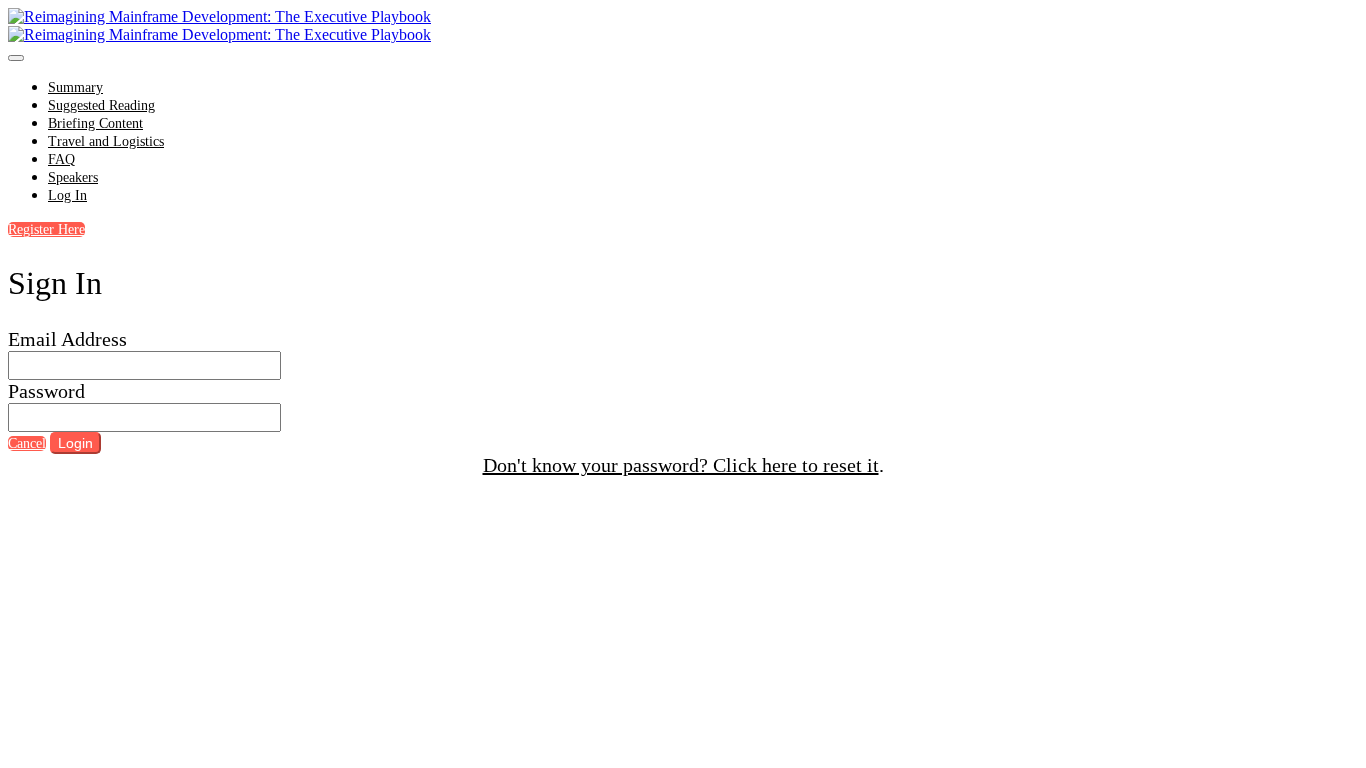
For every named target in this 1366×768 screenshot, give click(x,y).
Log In (67, 195)
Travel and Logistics (106, 141)
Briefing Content (95, 123)
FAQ (61, 159)
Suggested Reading (101, 105)
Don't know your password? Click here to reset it (681, 465)
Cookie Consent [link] (905, 494)
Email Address (67, 339)
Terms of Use (760, 495)
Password (46, 391)
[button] (46, 229)
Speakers (73, 177)
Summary (75, 87)
